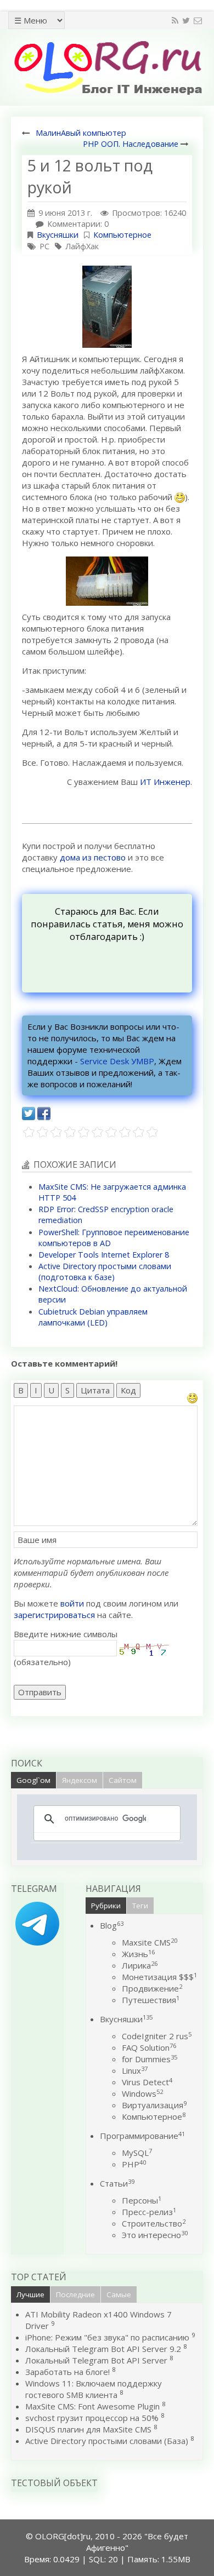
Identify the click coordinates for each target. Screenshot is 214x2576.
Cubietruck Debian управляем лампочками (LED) (93, 1317)
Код (128, 1390)
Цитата (95, 1390)
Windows (142, 2093)
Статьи (117, 2183)
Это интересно (155, 2235)
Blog (112, 1925)
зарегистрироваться (54, 1615)
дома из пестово (93, 857)
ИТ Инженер (165, 782)
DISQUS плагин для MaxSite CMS (88, 2429)
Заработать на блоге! (67, 2372)
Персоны (142, 2200)
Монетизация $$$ (159, 1977)
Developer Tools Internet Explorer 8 (104, 1255)
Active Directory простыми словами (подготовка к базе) (105, 1272)
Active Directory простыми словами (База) (107, 2441)
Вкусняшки (58, 235)
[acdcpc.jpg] (107, 306)
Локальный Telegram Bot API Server (96, 2360)
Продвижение (152, 1988)
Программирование (142, 2136)
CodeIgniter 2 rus (157, 2036)
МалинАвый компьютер (81, 133)
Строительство (154, 2223)
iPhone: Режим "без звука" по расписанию (108, 2337)
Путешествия (151, 2000)
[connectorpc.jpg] (107, 580)
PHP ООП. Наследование (131, 144)
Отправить (40, 1692)
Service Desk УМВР (117, 1061)
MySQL (137, 2153)
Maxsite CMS (150, 1942)
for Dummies (150, 2059)
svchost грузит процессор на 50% (92, 2418)
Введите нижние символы (66, 1634)
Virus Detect (147, 2082)
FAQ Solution (149, 2047)
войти (72, 1603)
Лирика (140, 1965)
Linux (135, 2070)
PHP (134, 2164)
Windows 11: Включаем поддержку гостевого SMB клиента (94, 2389)
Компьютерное (122, 235)
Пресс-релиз (149, 2212)
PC (44, 246)
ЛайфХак (82, 246)
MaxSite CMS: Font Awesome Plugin (92, 2406)
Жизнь (138, 1954)
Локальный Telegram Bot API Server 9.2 (103, 2349)
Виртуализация (154, 2105)
